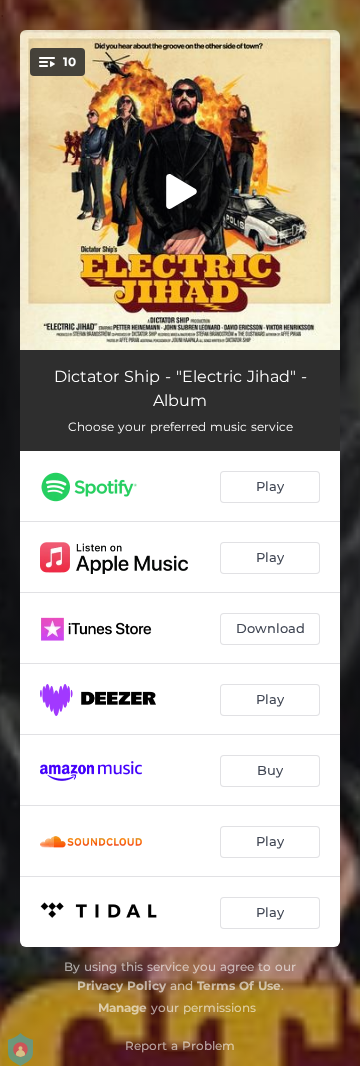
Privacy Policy (121, 985)
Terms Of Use (239, 985)
